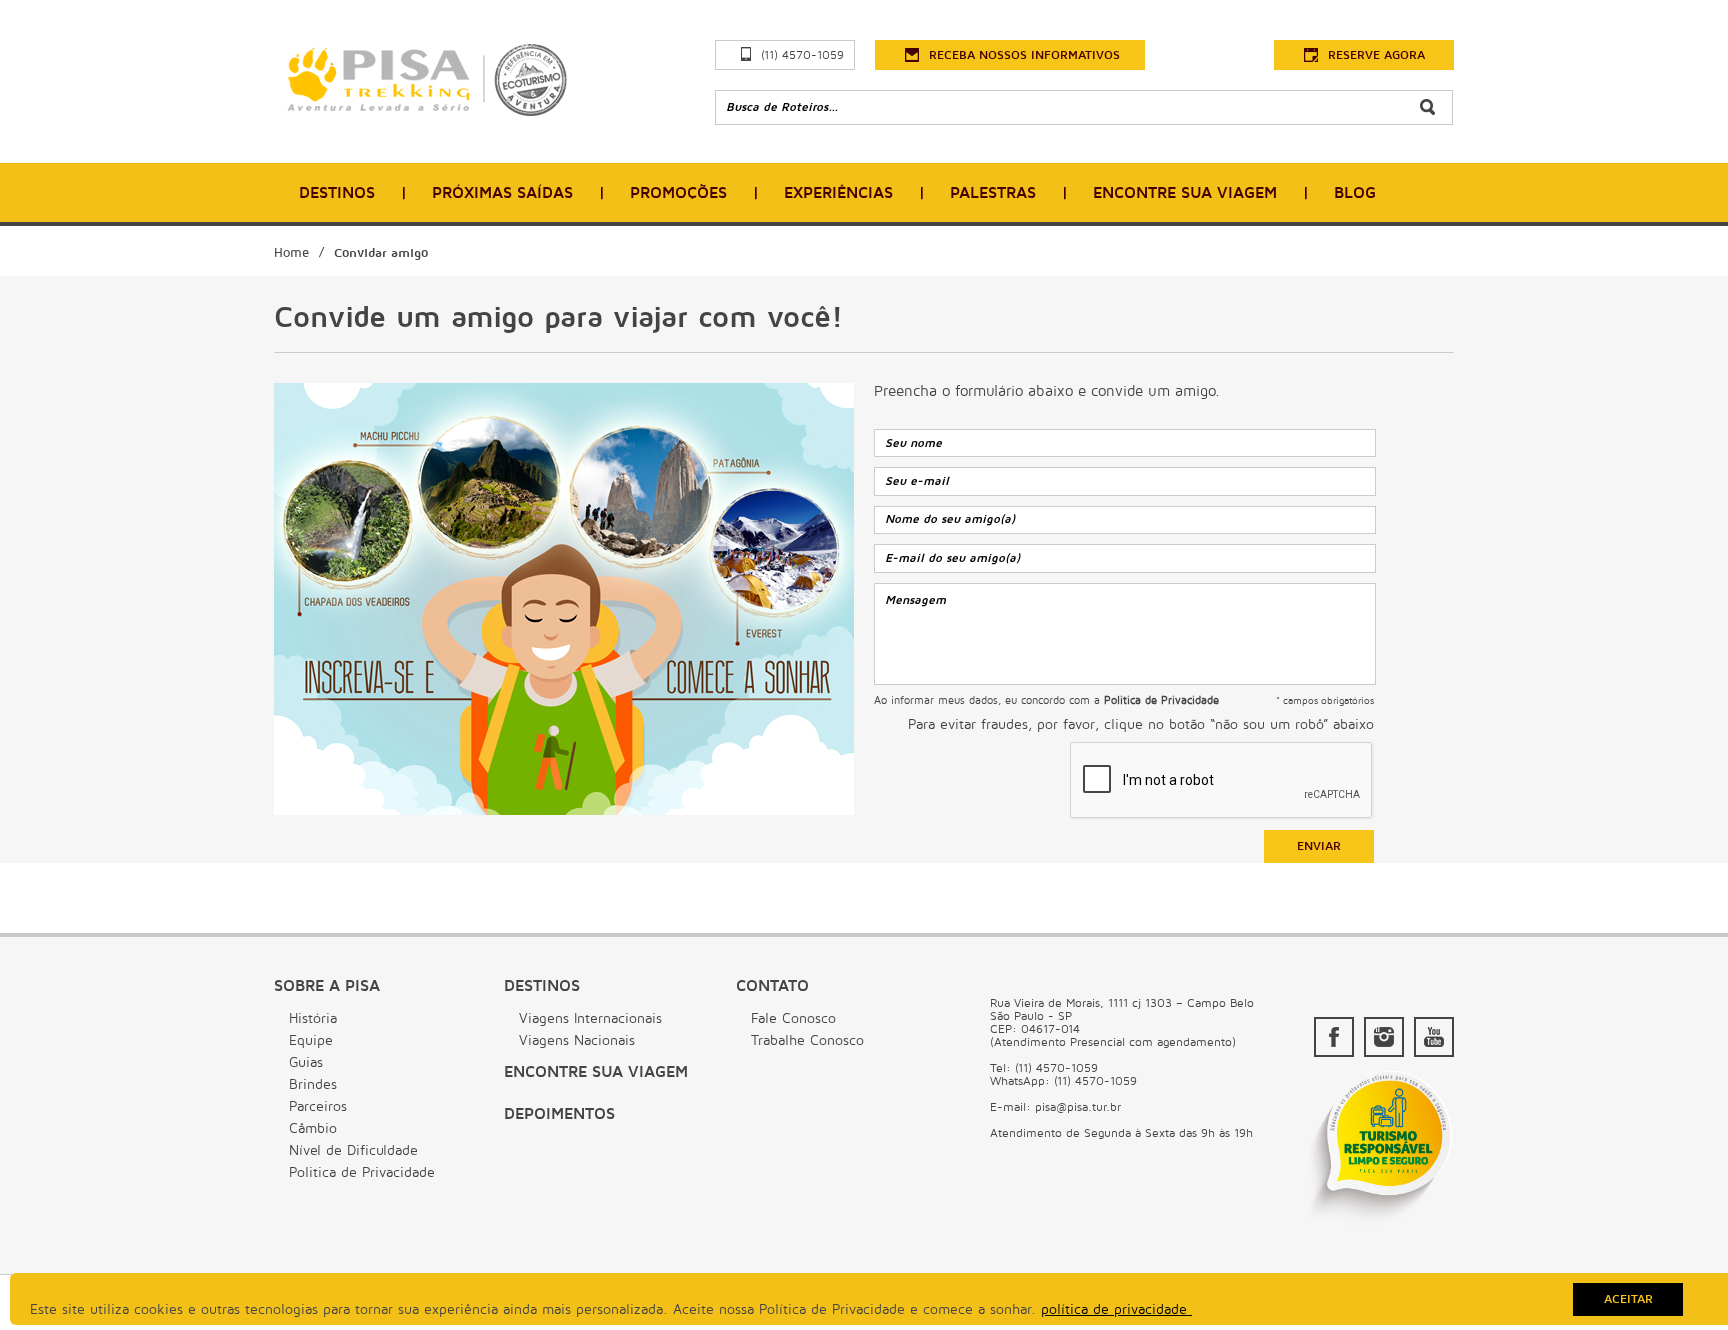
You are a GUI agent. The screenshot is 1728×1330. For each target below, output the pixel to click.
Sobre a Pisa (327, 986)
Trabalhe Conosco (807, 1040)
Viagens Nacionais (577, 1040)
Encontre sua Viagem (596, 1072)
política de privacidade (1116, 1309)
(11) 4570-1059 (802, 55)
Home (291, 253)
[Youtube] (1434, 1037)
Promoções (678, 193)
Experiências (838, 193)
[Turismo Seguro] (1379, 1225)
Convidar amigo (381, 253)
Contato (772, 986)
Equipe (311, 1040)
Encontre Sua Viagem (1185, 193)
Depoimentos (559, 1114)
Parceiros (318, 1106)
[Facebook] (1334, 1037)
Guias (306, 1062)
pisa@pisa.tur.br (1078, 1107)
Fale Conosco (793, 1018)
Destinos (337, 193)
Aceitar (1628, 1299)
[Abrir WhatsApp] (1678, 1279)
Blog (1355, 193)
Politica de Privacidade (362, 1172)
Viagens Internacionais (590, 1018)
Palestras (993, 193)
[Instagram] (1384, 1037)
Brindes (313, 1084)
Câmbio (313, 1128)
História (313, 1018)
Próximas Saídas (502, 193)
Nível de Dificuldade (353, 1150)
